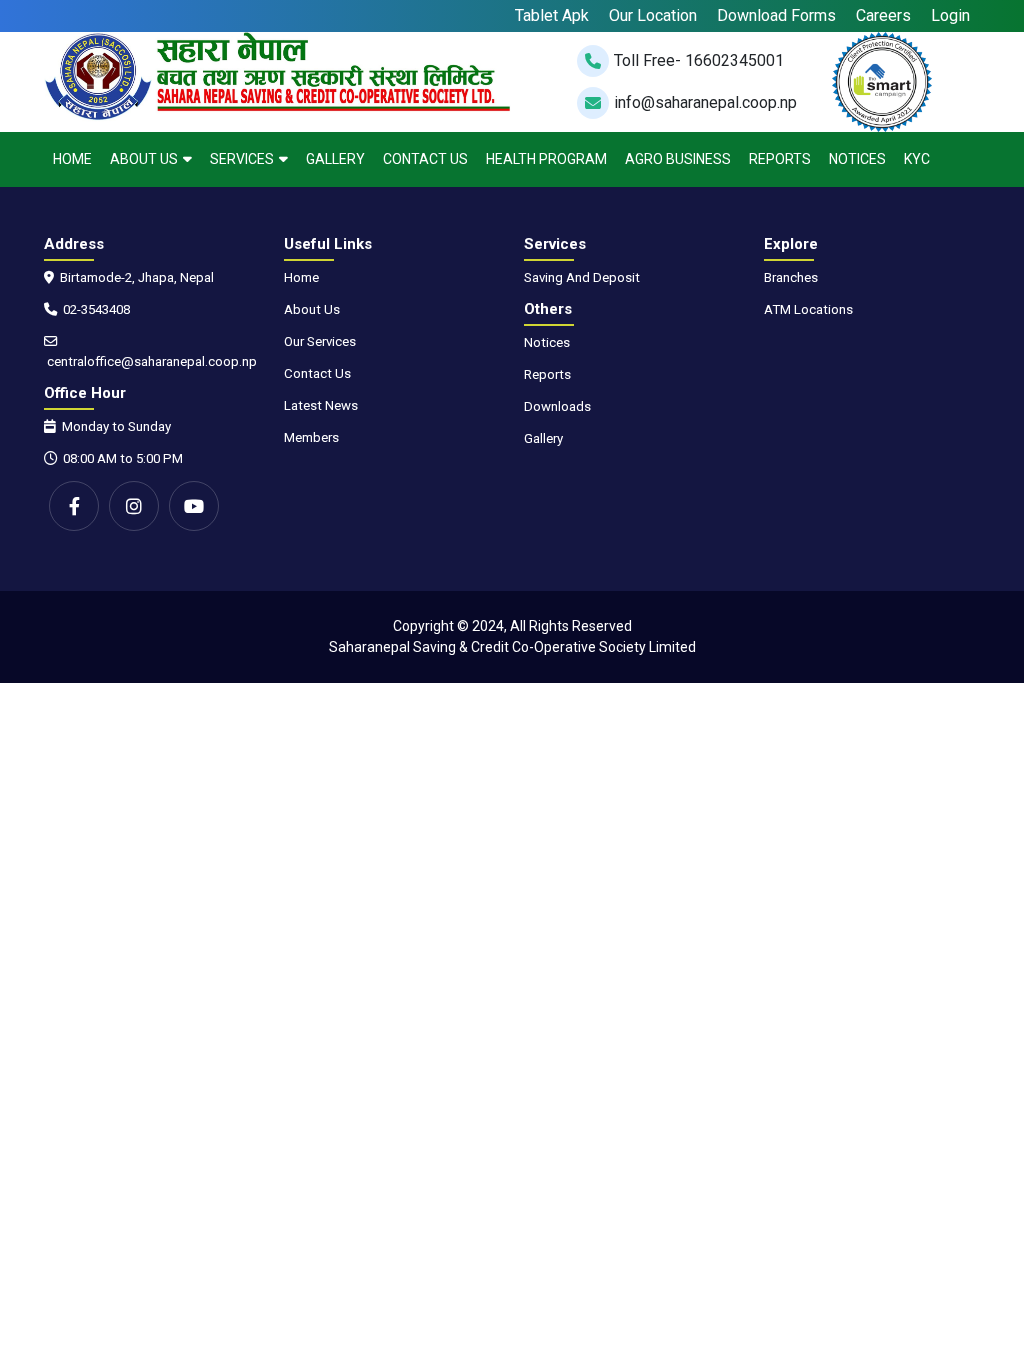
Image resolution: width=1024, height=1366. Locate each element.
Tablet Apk (552, 15)
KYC (917, 159)
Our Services (320, 341)
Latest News (321, 405)
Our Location (653, 15)
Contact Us (425, 159)
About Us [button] (144, 159)
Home (72, 159)
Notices (857, 159)
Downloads (557, 406)
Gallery (335, 159)
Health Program (546, 159)
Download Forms (776, 15)
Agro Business (678, 159)
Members (311, 437)
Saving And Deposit (582, 277)
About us (312, 309)
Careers (883, 15)
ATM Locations (808, 309)
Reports (780, 159)
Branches (791, 277)
